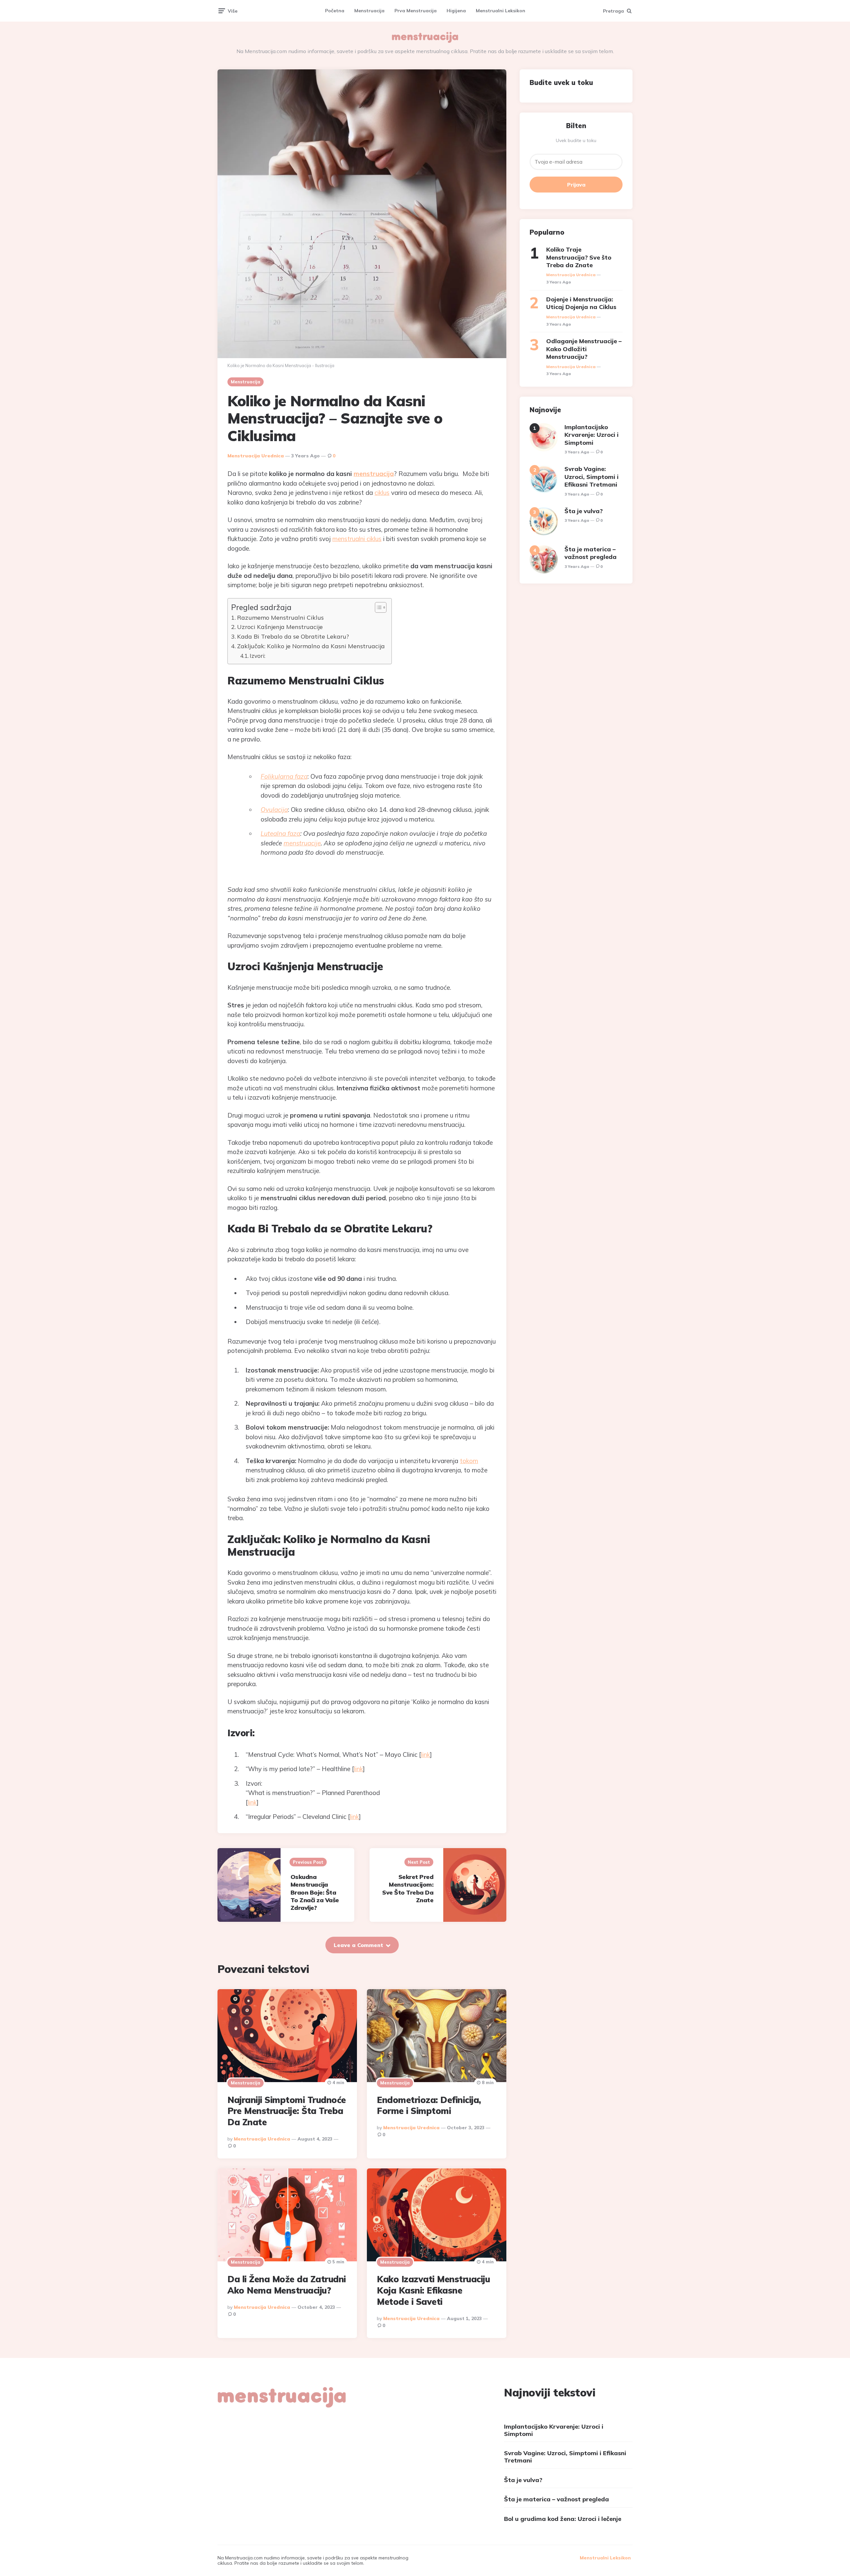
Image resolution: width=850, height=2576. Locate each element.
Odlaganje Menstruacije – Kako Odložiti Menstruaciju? (584, 349)
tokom (469, 1461)
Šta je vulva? (584, 511)
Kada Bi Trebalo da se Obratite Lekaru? (293, 636)
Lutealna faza (280, 833)
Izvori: (257, 656)
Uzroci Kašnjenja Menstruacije (280, 627)
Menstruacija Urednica (256, 456)
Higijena (456, 11)
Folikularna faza (284, 776)
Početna (335, 11)
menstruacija (374, 474)
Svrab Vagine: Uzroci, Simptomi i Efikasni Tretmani (592, 477)
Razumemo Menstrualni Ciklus (280, 618)
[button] (377, 607)
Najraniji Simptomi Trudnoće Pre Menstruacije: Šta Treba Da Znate (287, 2111)
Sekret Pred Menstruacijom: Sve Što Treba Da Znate (408, 1888)
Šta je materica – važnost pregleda (591, 553)
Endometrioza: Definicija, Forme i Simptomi (429, 2106)
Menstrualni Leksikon (501, 11)
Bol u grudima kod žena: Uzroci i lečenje (563, 2519)
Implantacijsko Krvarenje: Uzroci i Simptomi (592, 435)
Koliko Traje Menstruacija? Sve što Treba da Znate (579, 257)
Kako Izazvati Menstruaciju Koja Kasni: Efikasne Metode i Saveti (433, 2290)
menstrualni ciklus (357, 539)
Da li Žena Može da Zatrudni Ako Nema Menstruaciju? (287, 2285)
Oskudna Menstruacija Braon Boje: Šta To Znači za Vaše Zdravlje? (315, 1892)
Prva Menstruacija (416, 11)
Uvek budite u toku (576, 140)
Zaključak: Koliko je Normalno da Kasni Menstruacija (311, 646)
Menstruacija (369, 11)
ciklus (382, 493)
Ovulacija (274, 810)
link (425, 1755)
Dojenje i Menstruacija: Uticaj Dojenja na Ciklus (581, 303)
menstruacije (302, 843)
